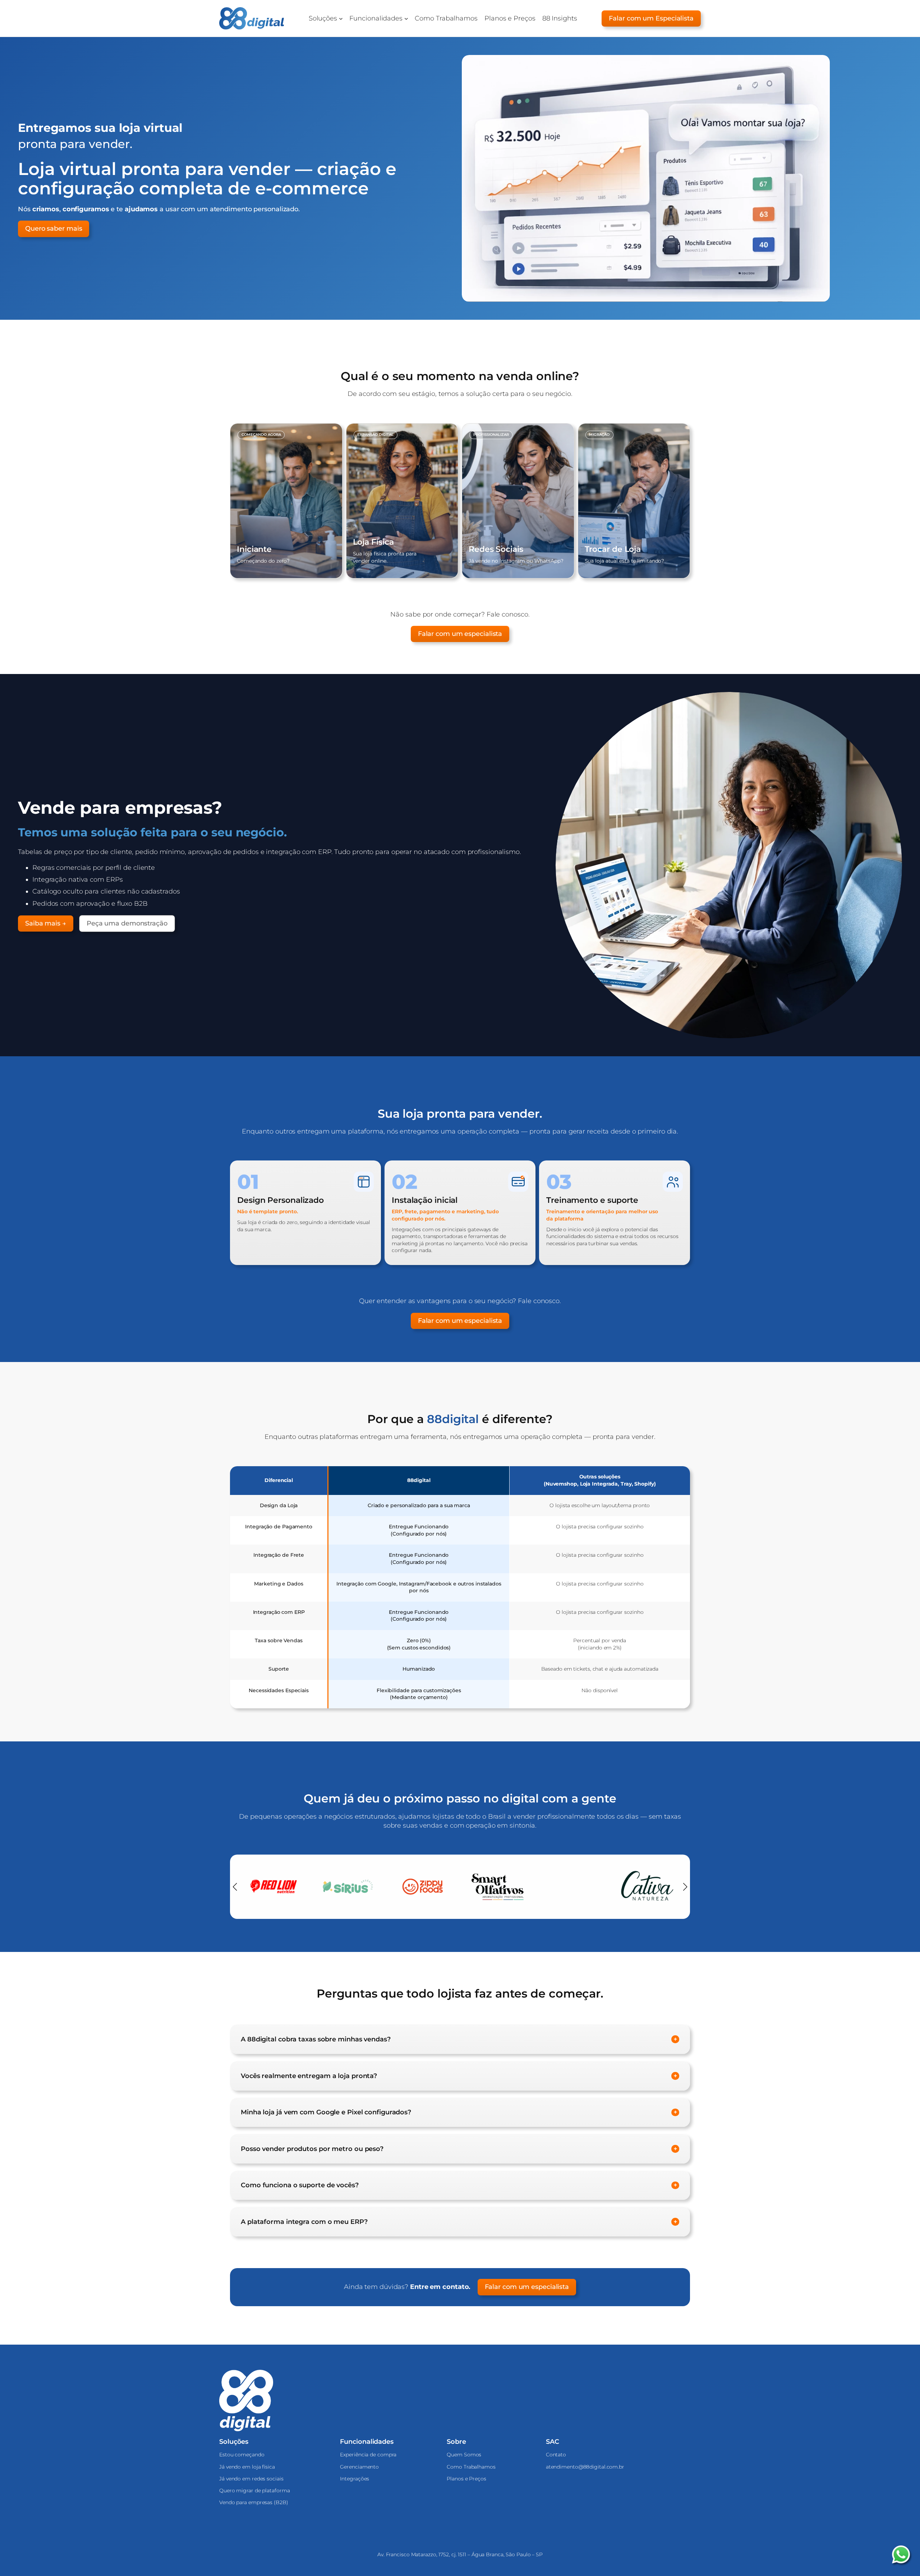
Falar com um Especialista (651, 18)
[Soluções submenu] (341, 19)
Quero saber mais (54, 228)
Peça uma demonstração (127, 923)
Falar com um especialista (460, 634)
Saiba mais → (46, 923)
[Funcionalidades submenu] (406, 19)
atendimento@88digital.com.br (585, 2467)
